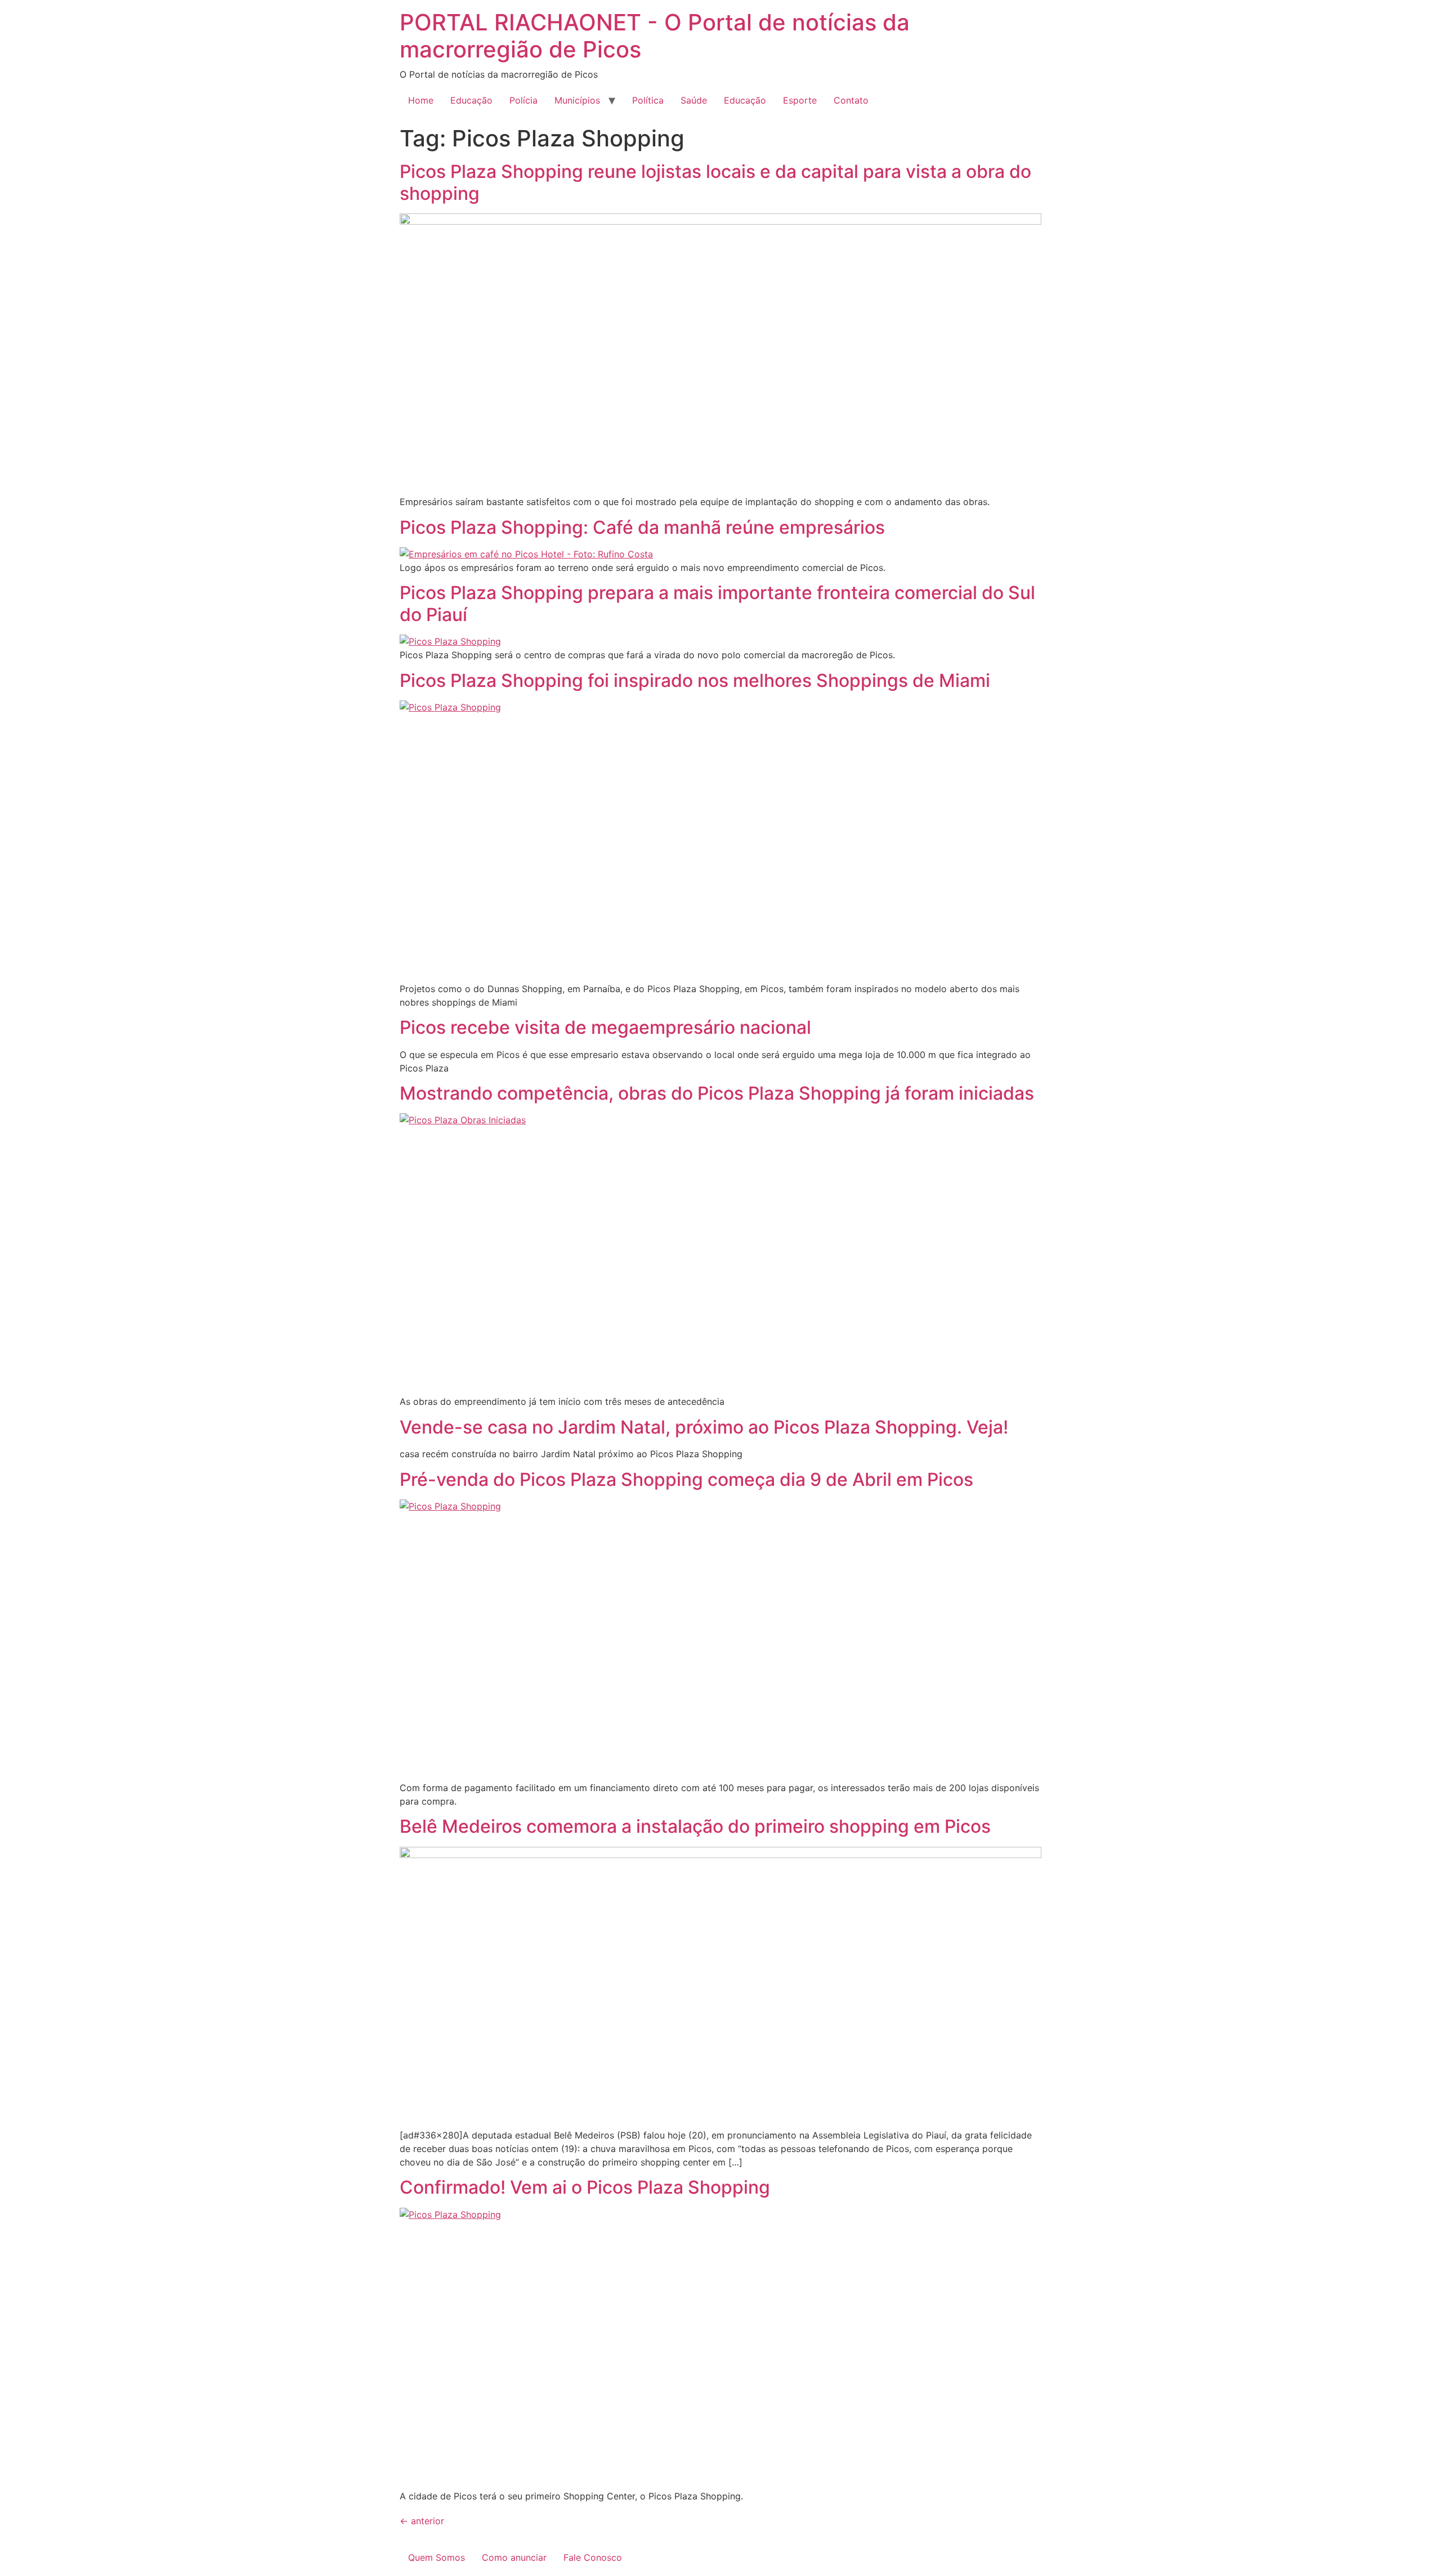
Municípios (577, 100)
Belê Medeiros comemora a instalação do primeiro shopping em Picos (695, 1826)
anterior (422, 2521)
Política (648, 100)
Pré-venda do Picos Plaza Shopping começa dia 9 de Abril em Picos (686, 1479)
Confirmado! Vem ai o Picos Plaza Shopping (585, 2187)
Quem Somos (437, 2557)
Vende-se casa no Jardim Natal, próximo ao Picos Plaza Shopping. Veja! (704, 1427)
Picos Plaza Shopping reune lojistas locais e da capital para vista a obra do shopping (715, 182)
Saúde (694, 100)
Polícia (523, 100)
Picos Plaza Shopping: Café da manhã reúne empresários (642, 527)
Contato (851, 100)
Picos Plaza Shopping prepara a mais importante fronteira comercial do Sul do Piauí (717, 603)
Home (421, 100)
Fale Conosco (593, 2557)
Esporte (800, 100)
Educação (471, 100)
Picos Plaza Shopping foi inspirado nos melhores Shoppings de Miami (695, 680)
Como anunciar (514, 2557)
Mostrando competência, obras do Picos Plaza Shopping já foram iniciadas (717, 1093)
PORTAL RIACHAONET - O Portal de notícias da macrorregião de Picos (655, 36)
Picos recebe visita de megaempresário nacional (605, 1027)
